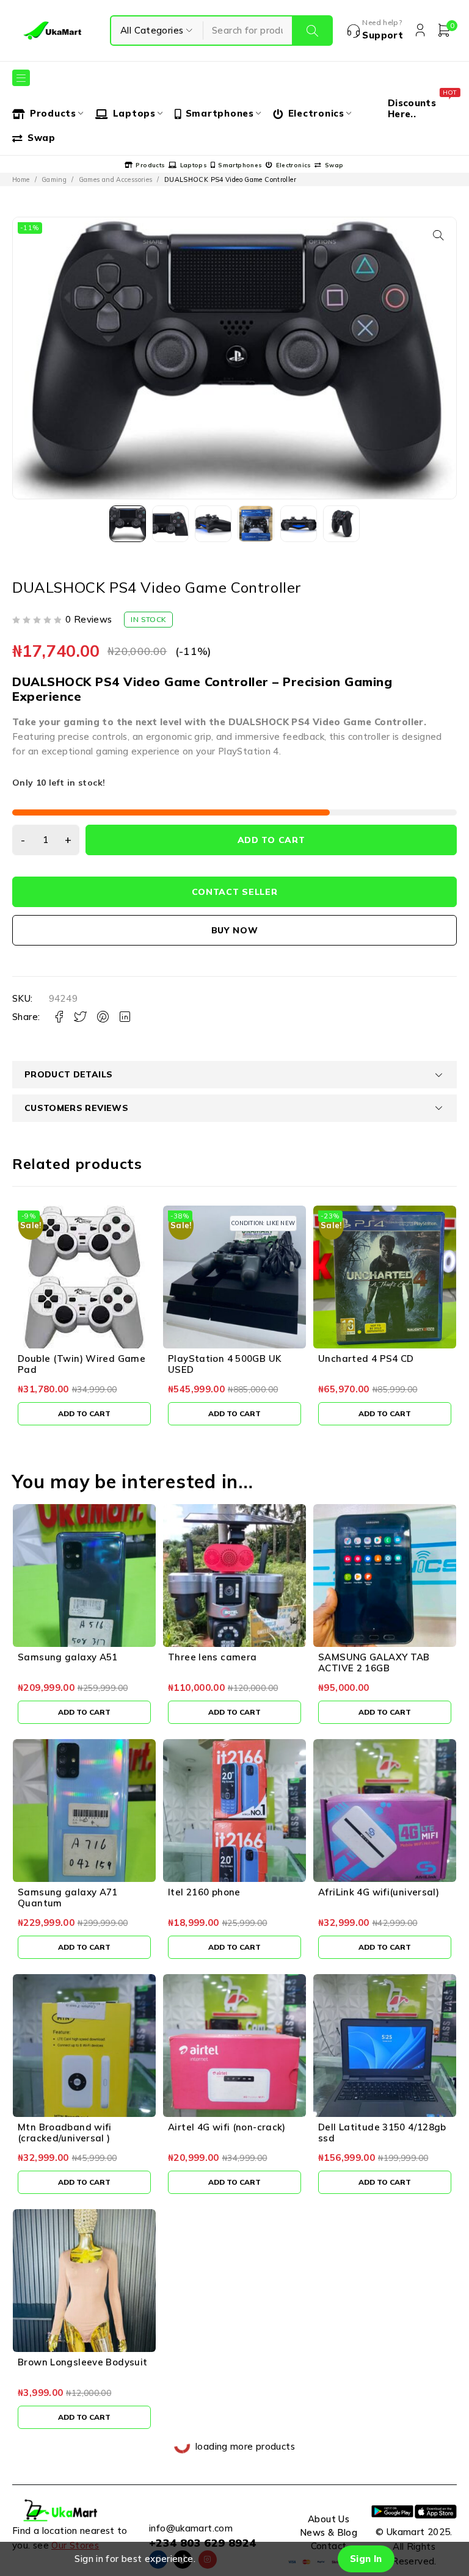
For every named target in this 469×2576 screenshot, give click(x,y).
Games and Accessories (116, 179)
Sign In (366, 2559)
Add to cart (271, 840)
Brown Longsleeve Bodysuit (82, 2362)
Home (21, 179)
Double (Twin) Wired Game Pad (82, 1364)
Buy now (235, 930)
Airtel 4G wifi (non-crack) (227, 2127)
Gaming (54, 179)
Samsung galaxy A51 (68, 1657)
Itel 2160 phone (204, 1892)
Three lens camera (212, 1657)
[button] (438, 235)
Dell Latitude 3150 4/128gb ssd (382, 2133)
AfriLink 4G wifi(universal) (379, 1892)
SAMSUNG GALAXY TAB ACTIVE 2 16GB (374, 1662)
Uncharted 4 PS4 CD (366, 1359)
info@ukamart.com (191, 2528)
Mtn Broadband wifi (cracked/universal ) (65, 2133)
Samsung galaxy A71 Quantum (68, 1898)
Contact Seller (235, 892)
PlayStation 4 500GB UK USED (224, 1364)
